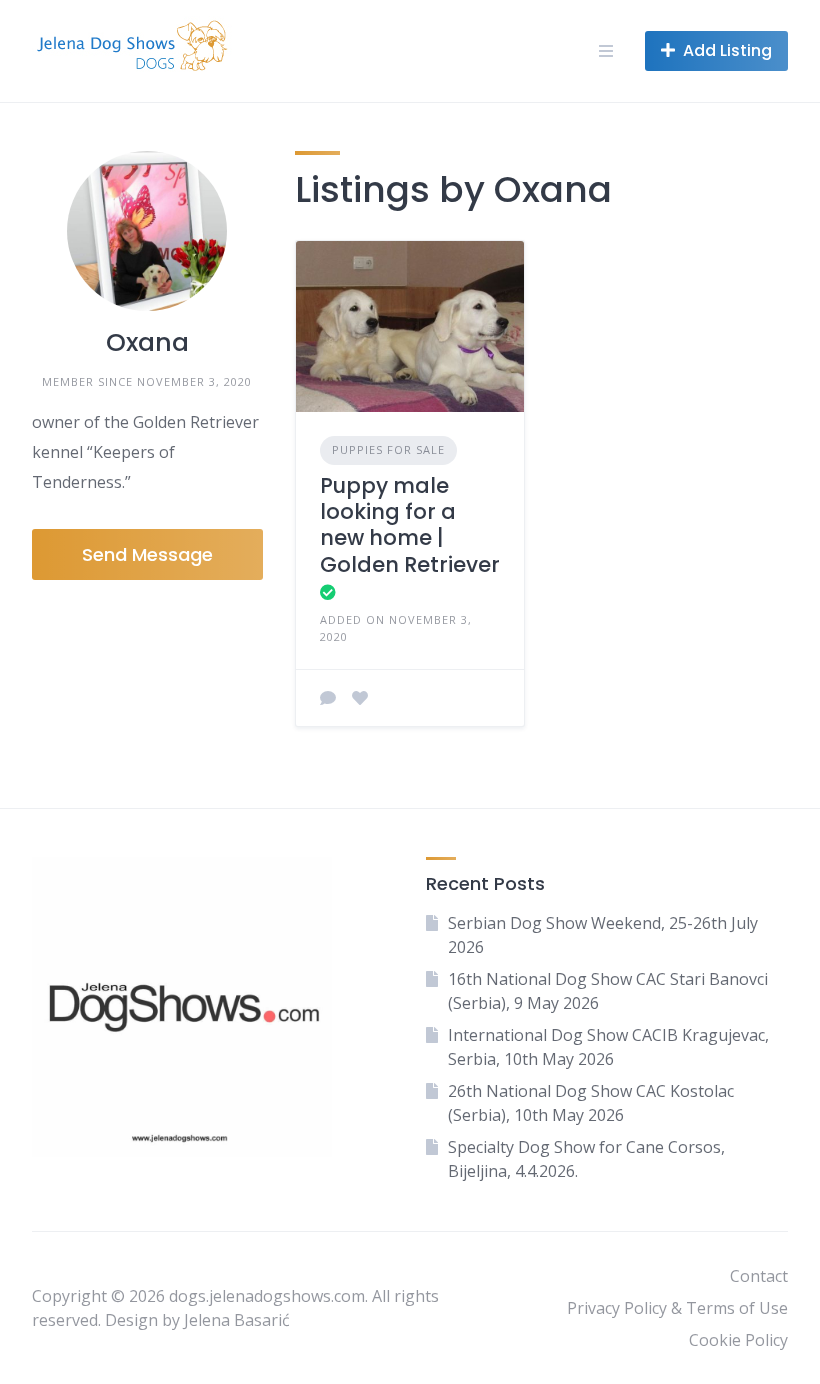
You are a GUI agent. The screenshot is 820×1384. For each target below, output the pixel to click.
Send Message (147, 554)
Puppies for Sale (388, 449)
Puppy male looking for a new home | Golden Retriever (410, 525)
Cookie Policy (738, 1340)
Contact (759, 1276)
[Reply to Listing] (328, 698)
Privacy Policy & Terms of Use (677, 1308)
